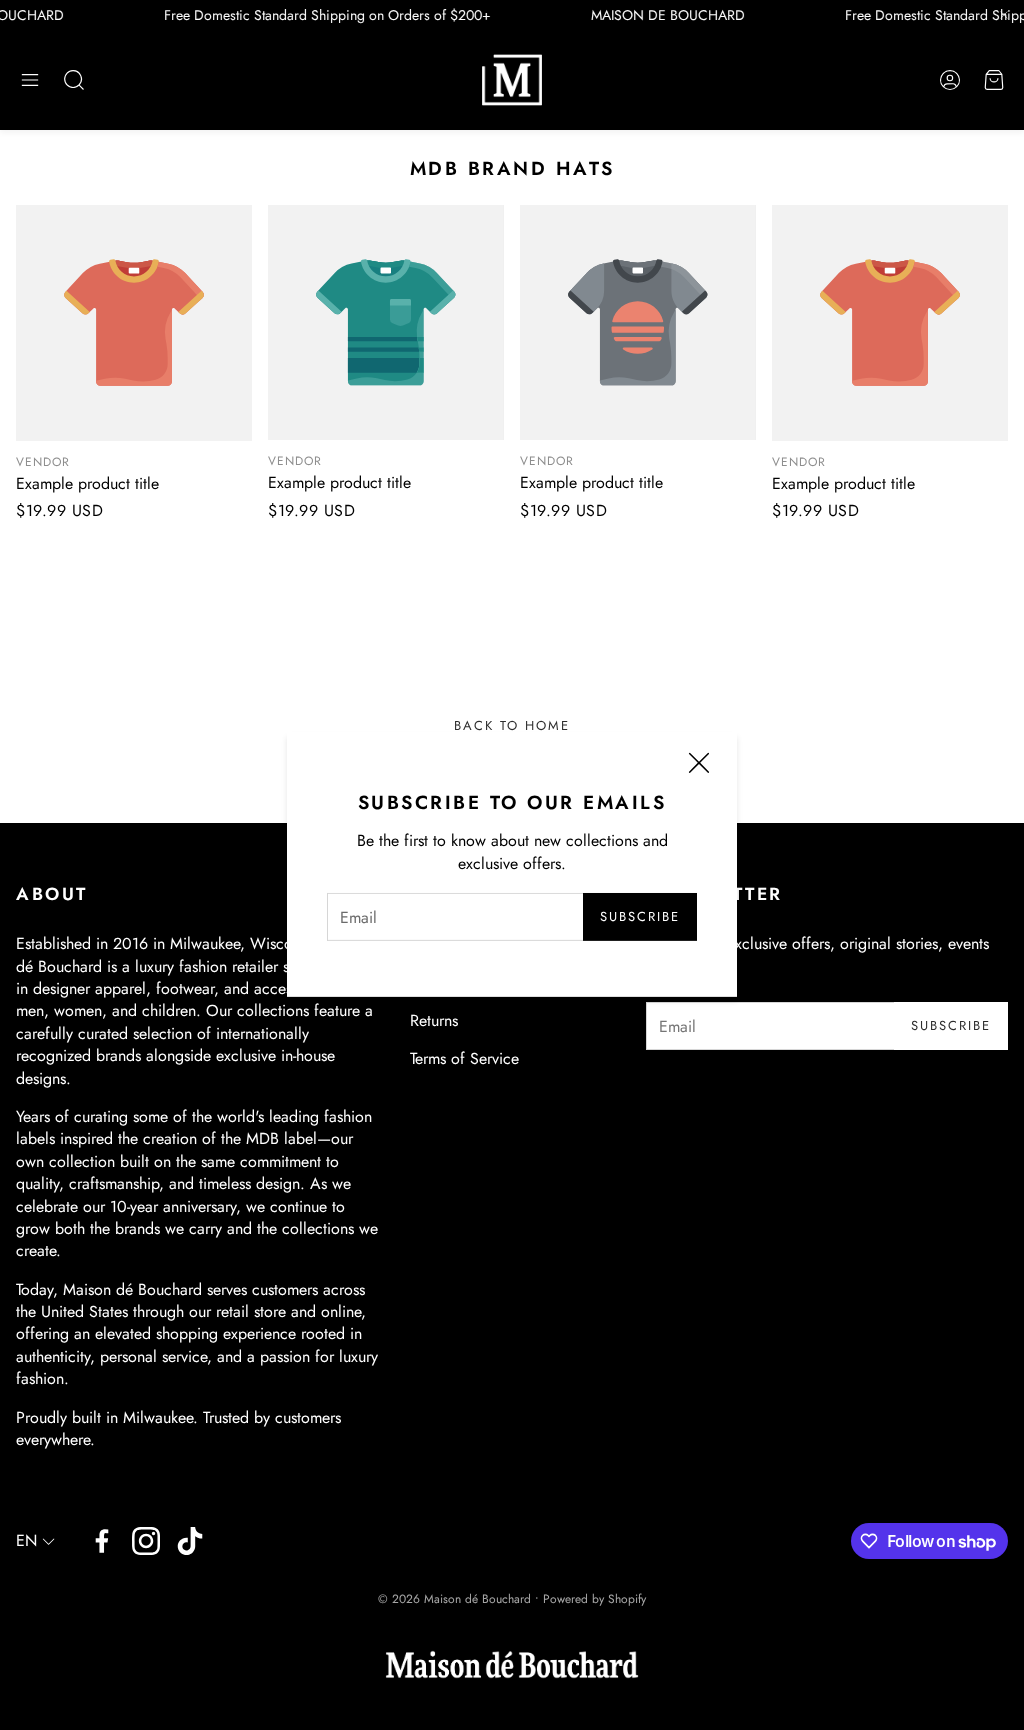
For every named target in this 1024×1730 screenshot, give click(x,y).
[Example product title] (134, 323)
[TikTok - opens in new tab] (190, 1541)
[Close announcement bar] (1004, 15)
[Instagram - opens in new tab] (146, 1541)
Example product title (87, 483)
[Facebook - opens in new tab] (102, 1541)
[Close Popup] (699, 766)
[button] (30, 80)
